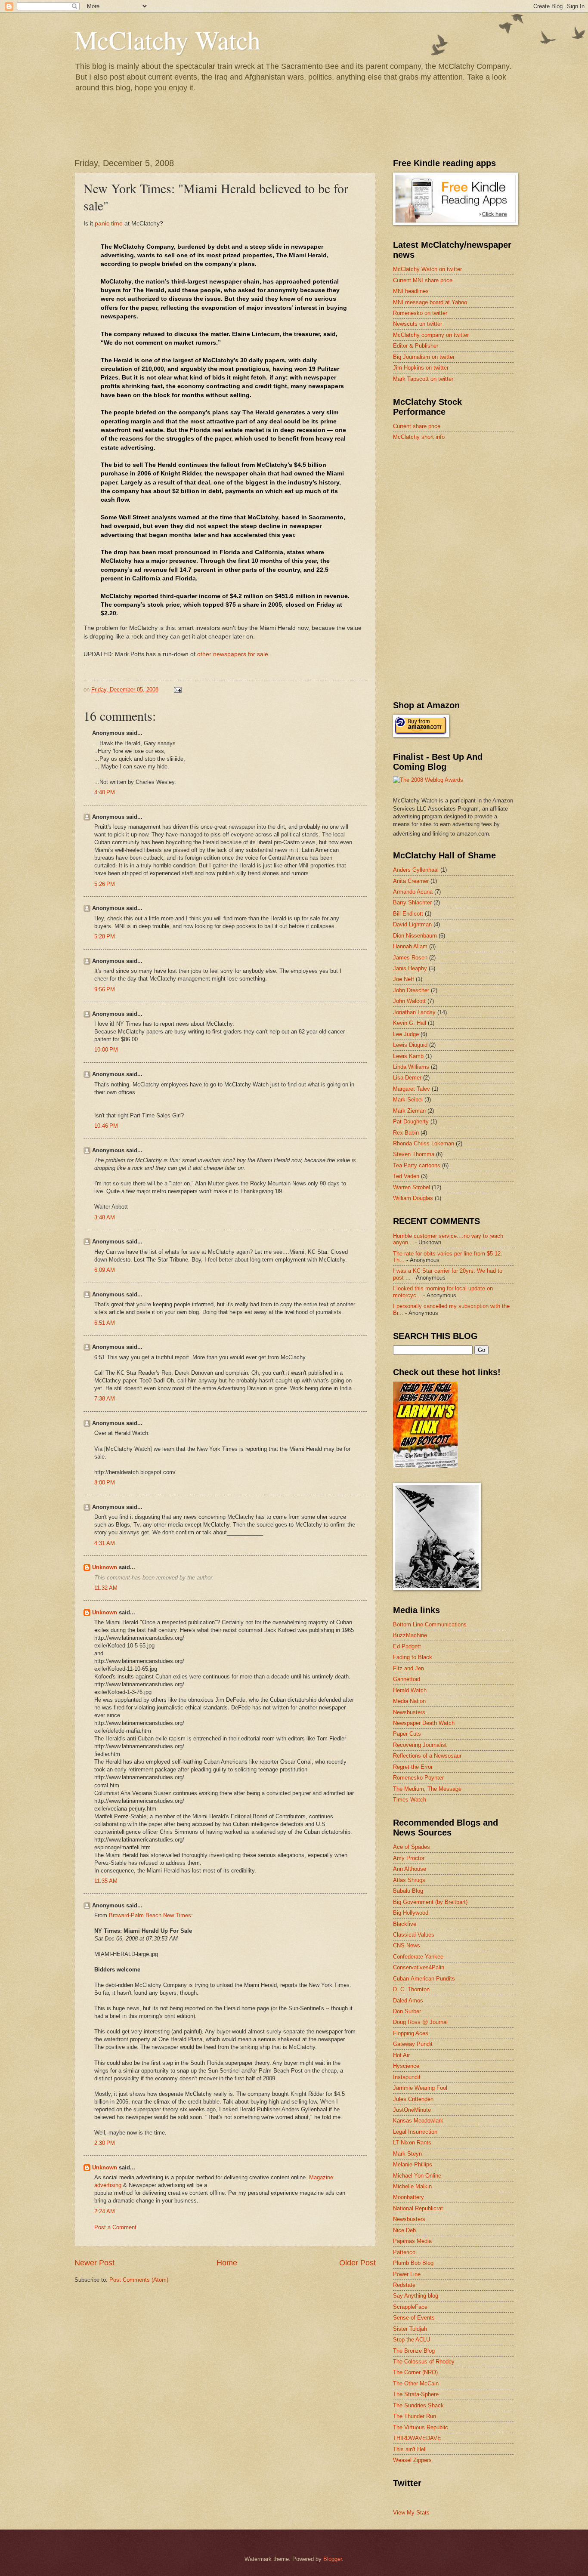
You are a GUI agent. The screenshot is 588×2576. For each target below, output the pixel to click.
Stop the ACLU (412, 2340)
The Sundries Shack (418, 2405)
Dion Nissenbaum (415, 936)
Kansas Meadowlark (418, 2121)
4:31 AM (105, 1543)
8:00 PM (105, 1482)
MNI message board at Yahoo (430, 302)
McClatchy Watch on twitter (427, 269)
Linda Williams (411, 1067)
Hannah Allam (410, 946)
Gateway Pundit (413, 2044)
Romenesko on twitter (420, 313)
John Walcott (409, 1001)
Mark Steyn (407, 2154)
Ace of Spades (412, 1847)
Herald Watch (410, 1690)
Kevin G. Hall (410, 1023)
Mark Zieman (409, 1111)
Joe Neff (404, 979)
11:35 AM (106, 1881)
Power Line (407, 2274)
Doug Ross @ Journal (420, 2022)
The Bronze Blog (414, 2351)
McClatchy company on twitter (431, 335)
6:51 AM (105, 1323)
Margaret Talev (412, 1089)
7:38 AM (105, 1399)
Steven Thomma (414, 1154)
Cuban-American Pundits (424, 1979)
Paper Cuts (407, 1734)
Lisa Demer (407, 1078)
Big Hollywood (411, 1913)
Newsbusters (409, 1712)
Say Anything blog (416, 2296)
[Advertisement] (458, 509)
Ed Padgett (407, 1646)
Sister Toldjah (410, 2329)
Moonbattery (409, 2197)
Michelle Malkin (412, 2186)
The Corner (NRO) (415, 2372)
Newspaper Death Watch (424, 1723)
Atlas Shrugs (409, 1880)
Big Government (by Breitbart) (430, 1902)
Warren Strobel (412, 1187)
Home (227, 2263)
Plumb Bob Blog (413, 2263)
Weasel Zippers (412, 2460)
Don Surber (407, 2011)
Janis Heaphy (410, 968)
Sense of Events (414, 2318)
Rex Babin (406, 1133)
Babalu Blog (408, 1891)
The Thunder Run (415, 2416)
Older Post (357, 2263)
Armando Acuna (413, 892)
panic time (109, 224)
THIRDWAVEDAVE (417, 2438)
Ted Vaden (406, 1176)
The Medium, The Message (427, 1789)
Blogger (333, 2559)
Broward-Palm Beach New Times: (151, 1915)
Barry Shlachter (412, 902)
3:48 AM (105, 1217)
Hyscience (406, 2066)
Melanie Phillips (413, 2164)
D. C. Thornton (411, 1989)
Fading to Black (413, 1657)
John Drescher (411, 990)
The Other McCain (416, 2383)
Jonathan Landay (414, 1012)
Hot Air (401, 2055)
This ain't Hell (410, 2449)
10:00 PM (106, 1050)
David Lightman (412, 924)
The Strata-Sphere (416, 2394)
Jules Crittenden (413, 2099)
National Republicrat (418, 2208)
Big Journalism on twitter (424, 357)
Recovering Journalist (420, 1745)
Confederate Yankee (418, 1957)
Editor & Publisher (416, 346)
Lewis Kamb (408, 1056)
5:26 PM (105, 884)
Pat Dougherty (411, 1121)
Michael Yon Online (417, 2176)
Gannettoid (407, 1679)
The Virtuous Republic (421, 2427)
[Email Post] (177, 690)
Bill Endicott (408, 914)
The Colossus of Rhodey (424, 2362)
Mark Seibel (408, 1100)
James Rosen (410, 958)
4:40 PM (105, 792)
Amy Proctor (409, 1858)
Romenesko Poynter (418, 1778)
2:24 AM (105, 2211)
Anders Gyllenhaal (416, 870)
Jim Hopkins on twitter (421, 368)
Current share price (417, 426)
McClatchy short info (419, 437)
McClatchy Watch (167, 40)
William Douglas (413, 1198)
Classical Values (414, 1935)
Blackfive (405, 1924)
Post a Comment (115, 2227)
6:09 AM (105, 1270)
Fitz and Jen (409, 1668)
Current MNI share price (423, 280)
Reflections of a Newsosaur (427, 1756)
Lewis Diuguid (410, 1045)
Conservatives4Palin (419, 1967)
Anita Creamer (411, 881)
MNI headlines (411, 291)
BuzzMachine (410, 1635)
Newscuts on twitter (418, 324)
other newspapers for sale (233, 654)
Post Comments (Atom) (139, 2280)
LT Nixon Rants (412, 2143)
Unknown (105, 1567)
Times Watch (410, 1800)
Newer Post (94, 2263)
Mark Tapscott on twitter (423, 379)
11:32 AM (106, 1588)
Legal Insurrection (415, 2132)
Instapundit (407, 2077)
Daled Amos (408, 2001)
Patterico (404, 2252)
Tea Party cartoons (417, 1165)
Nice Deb (404, 2230)
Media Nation (409, 1701)
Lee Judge (406, 1034)
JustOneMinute (412, 2110)
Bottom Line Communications (430, 1624)
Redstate (404, 2285)
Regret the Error (413, 1767)
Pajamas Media (412, 2241)
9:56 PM (105, 989)
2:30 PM (105, 2143)
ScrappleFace (410, 2307)
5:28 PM (105, 936)
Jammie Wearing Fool (420, 2088)
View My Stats (411, 2513)
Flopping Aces (411, 2033)
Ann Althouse (410, 1869)
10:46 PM (106, 1126)
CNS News (407, 1945)
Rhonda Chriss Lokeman (424, 1143)
